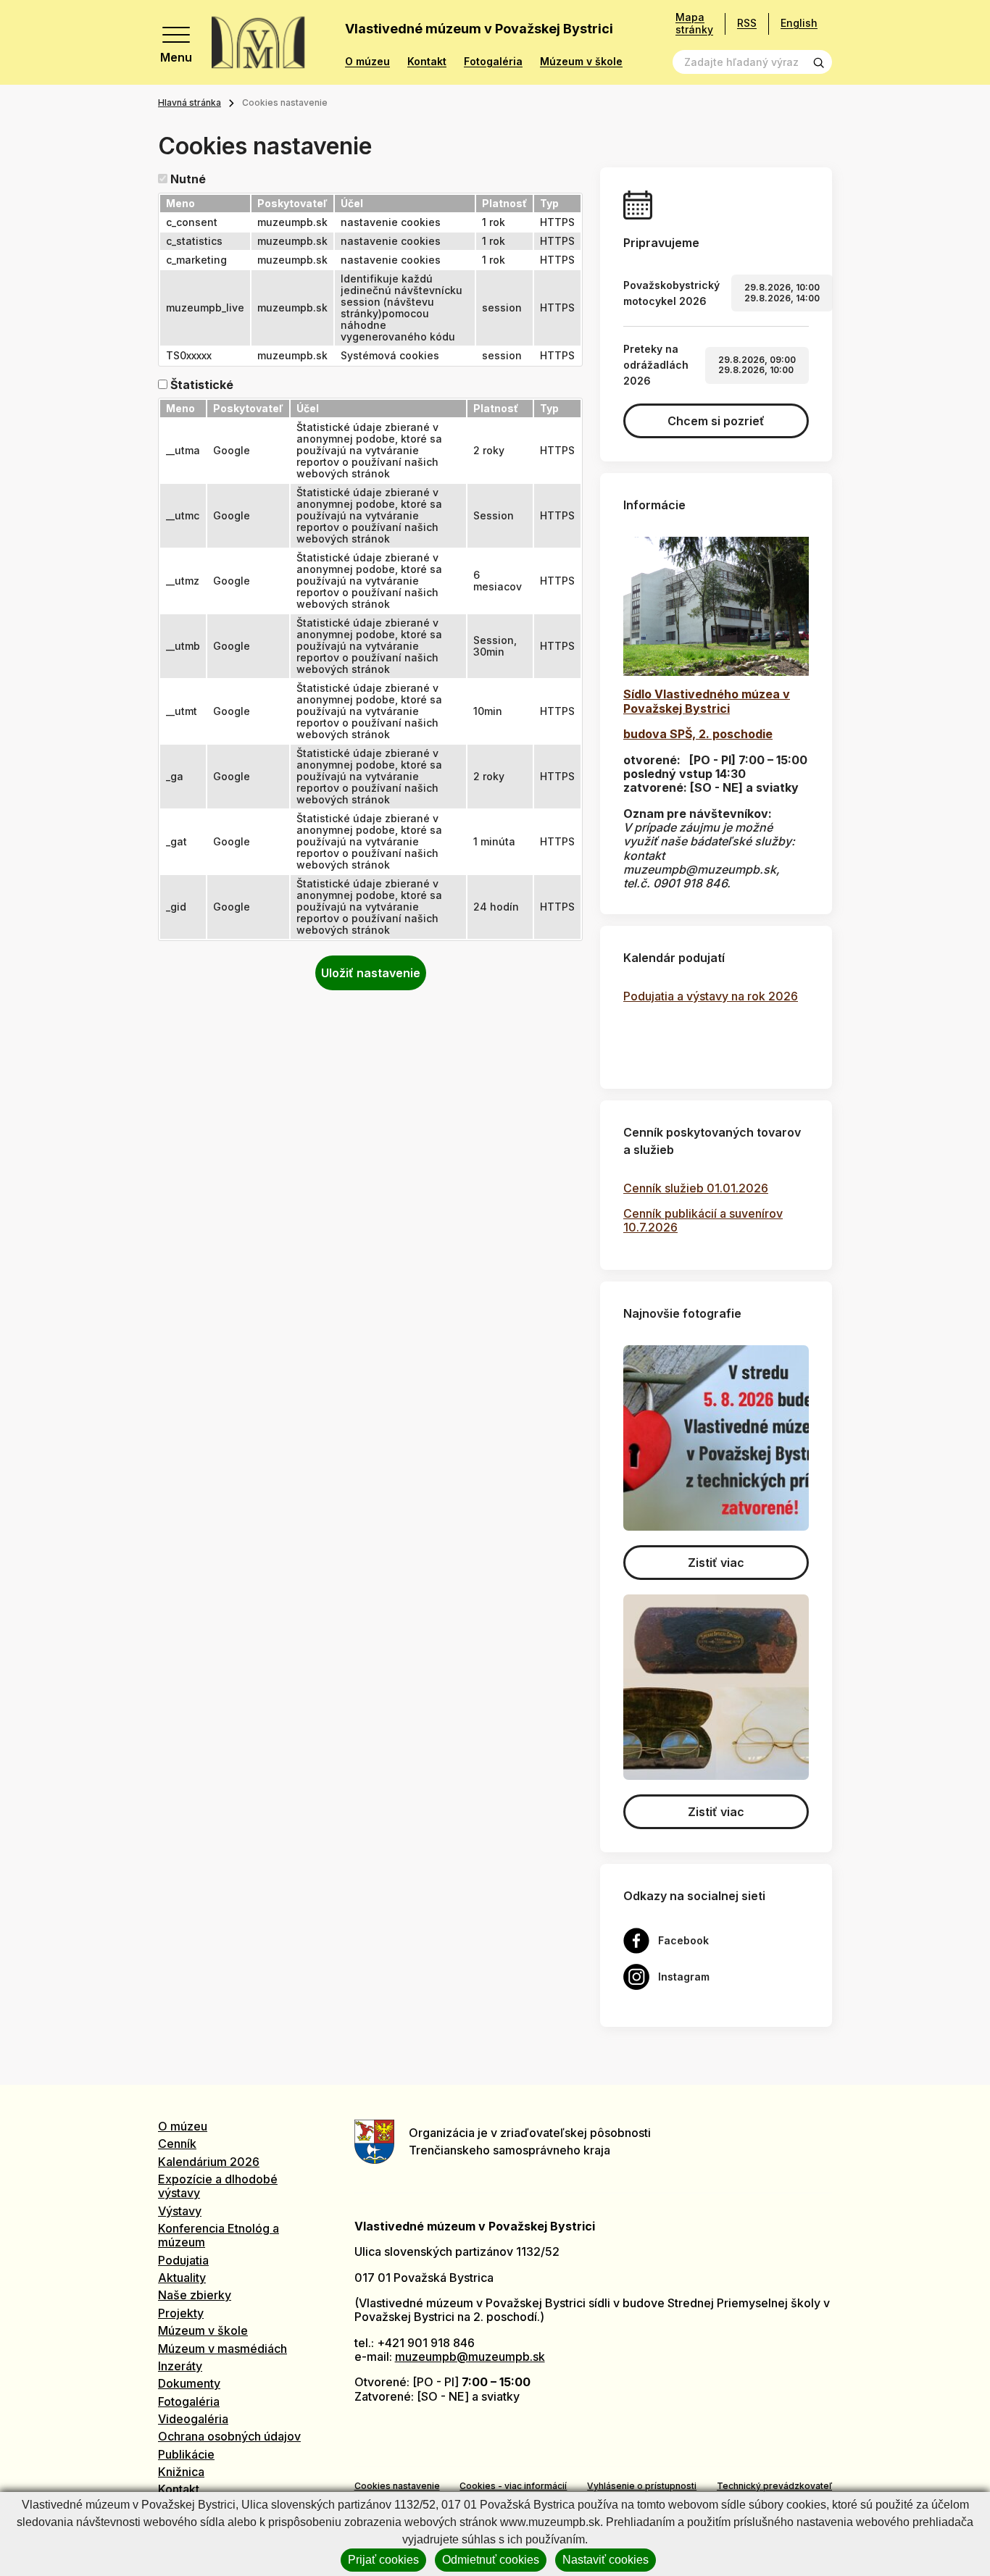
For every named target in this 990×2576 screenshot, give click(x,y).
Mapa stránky (694, 24)
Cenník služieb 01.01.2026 (696, 1188)
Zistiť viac (716, 1563)
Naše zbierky (195, 2295)
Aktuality (182, 2278)
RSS (747, 23)
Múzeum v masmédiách (222, 2349)
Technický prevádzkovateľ (774, 2486)
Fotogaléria (493, 62)
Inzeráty (180, 2366)
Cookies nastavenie (397, 2486)
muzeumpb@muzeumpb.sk (470, 2357)
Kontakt (427, 62)
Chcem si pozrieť (716, 421)
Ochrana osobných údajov (229, 2436)
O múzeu (367, 62)
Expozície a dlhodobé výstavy (218, 2186)
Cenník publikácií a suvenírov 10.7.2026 (703, 1220)
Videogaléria (193, 2419)
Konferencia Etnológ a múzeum (219, 2235)
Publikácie (186, 2454)
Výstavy (180, 2211)
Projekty (181, 2313)
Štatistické (202, 385)
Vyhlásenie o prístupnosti (642, 2486)
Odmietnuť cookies (491, 2560)
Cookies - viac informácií (513, 2486)
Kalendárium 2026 (209, 2162)
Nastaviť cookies (606, 2560)
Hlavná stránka (190, 103)
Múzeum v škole (581, 62)
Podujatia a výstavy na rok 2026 (711, 996)
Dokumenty (189, 2383)
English (799, 23)
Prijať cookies (383, 2560)
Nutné (188, 179)
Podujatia (183, 2260)
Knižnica (181, 2472)
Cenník (177, 2144)
